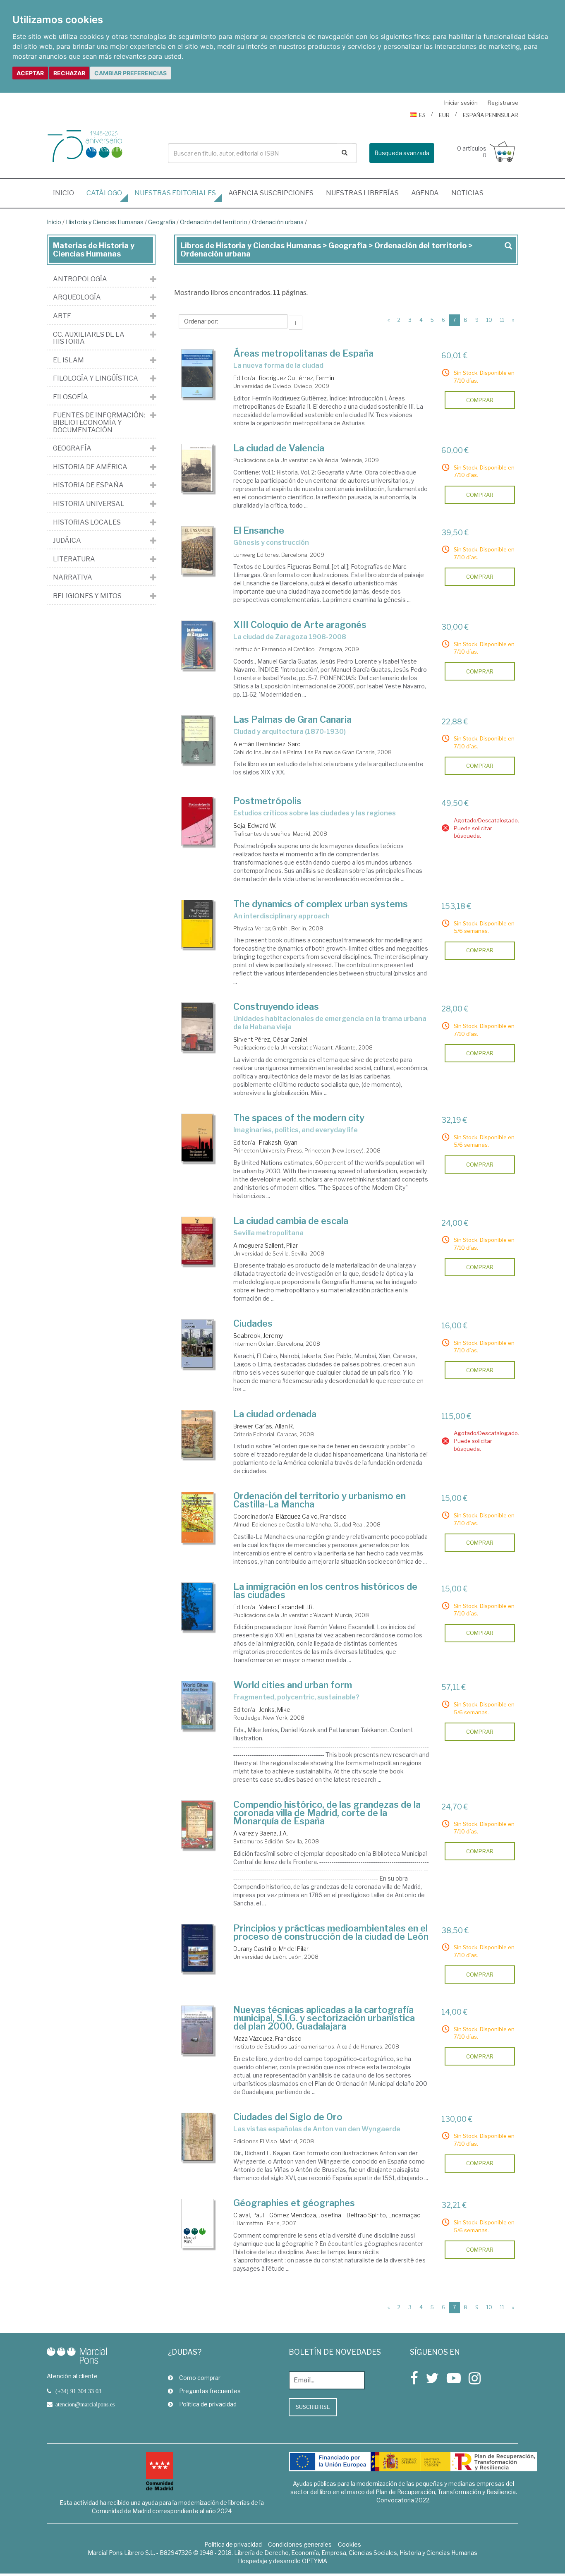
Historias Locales (87, 522)
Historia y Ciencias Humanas (105, 222)
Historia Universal (89, 504)
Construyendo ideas (276, 1006)
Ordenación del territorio (214, 222)
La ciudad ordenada (275, 1414)
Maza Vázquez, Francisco (267, 2038)
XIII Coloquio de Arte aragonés (300, 625)
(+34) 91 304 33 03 (78, 2391)
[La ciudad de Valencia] (198, 468)
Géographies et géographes (294, 2203)
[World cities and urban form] (198, 1705)
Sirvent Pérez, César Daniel (270, 1039)
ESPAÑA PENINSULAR (491, 115)
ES (422, 115)
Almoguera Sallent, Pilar (266, 1245)
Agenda (425, 193)
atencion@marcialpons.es (85, 2404)
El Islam (68, 360)
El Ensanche (259, 530)
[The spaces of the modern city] (198, 1138)
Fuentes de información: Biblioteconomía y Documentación (99, 423)
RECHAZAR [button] (69, 73)
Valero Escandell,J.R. (286, 1607)
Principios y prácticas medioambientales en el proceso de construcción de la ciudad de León (331, 1932)
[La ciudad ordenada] (198, 1434)
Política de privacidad (208, 2404)
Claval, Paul (249, 2215)
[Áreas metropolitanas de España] (198, 374)
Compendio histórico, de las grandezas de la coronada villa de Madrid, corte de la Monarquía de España (327, 1813)
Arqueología (77, 297)
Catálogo (104, 193)
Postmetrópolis (267, 801)
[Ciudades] (198, 1344)
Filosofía (71, 397)
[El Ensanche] (198, 551)
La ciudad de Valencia (279, 448)
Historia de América (90, 467)
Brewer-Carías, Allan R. (264, 1426)
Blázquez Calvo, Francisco (311, 1516)
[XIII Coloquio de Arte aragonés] (198, 645)
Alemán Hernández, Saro (267, 744)
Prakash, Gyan (278, 1142)
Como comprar (200, 2378)
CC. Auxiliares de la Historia (89, 338)
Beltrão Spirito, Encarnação (384, 2215)
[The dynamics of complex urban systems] (198, 924)
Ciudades (253, 1323)
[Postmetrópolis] (198, 821)
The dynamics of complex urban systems (321, 904)
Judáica (67, 541)
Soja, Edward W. (255, 826)
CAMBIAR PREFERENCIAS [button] (130, 73)
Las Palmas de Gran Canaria (292, 719)
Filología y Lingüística (96, 379)
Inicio (67, 193)
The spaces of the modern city (299, 1118)
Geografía (162, 222)
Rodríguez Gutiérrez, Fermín (297, 378)
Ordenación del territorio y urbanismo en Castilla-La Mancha (320, 1500)
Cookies (350, 2544)
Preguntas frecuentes (210, 2391)
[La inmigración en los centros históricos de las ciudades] (198, 1607)
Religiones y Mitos (87, 596)
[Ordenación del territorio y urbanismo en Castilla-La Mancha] (198, 1517)
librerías (362, 193)
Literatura (74, 559)
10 (489, 320)
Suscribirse (313, 2407)
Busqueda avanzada (402, 153)
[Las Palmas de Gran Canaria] (198, 740)
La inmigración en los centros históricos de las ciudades (325, 1591)
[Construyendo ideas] (198, 1027)
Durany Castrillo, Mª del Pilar (271, 1949)
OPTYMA (315, 2561)
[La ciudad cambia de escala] (198, 1241)
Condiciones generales (300, 2544)
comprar (480, 400)
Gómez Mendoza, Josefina (305, 2215)
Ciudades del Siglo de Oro (288, 2117)
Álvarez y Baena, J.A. (261, 1833)
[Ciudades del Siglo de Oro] (198, 2137)
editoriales (175, 193)
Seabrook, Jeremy (258, 1336)
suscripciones (271, 193)
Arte (62, 316)
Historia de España (88, 485)
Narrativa (73, 578)
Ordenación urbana (278, 222)
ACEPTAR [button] (30, 73)
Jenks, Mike (275, 1710)
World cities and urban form (293, 1685)
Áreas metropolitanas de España (303, 353)
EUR (444, 115)
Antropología (80, 279)
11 (502, 320)
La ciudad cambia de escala (291, 1221)
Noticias (467, 193)
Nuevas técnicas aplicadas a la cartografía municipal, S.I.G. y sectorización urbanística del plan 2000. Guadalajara (324, 2018)
